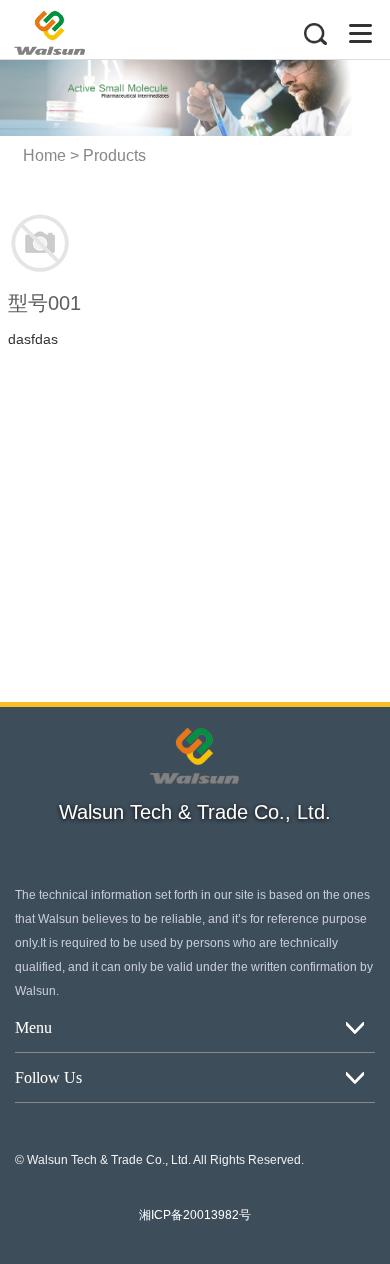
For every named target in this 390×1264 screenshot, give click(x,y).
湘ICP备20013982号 (195, 1215)
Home (44, 155)
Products (114, 155)
